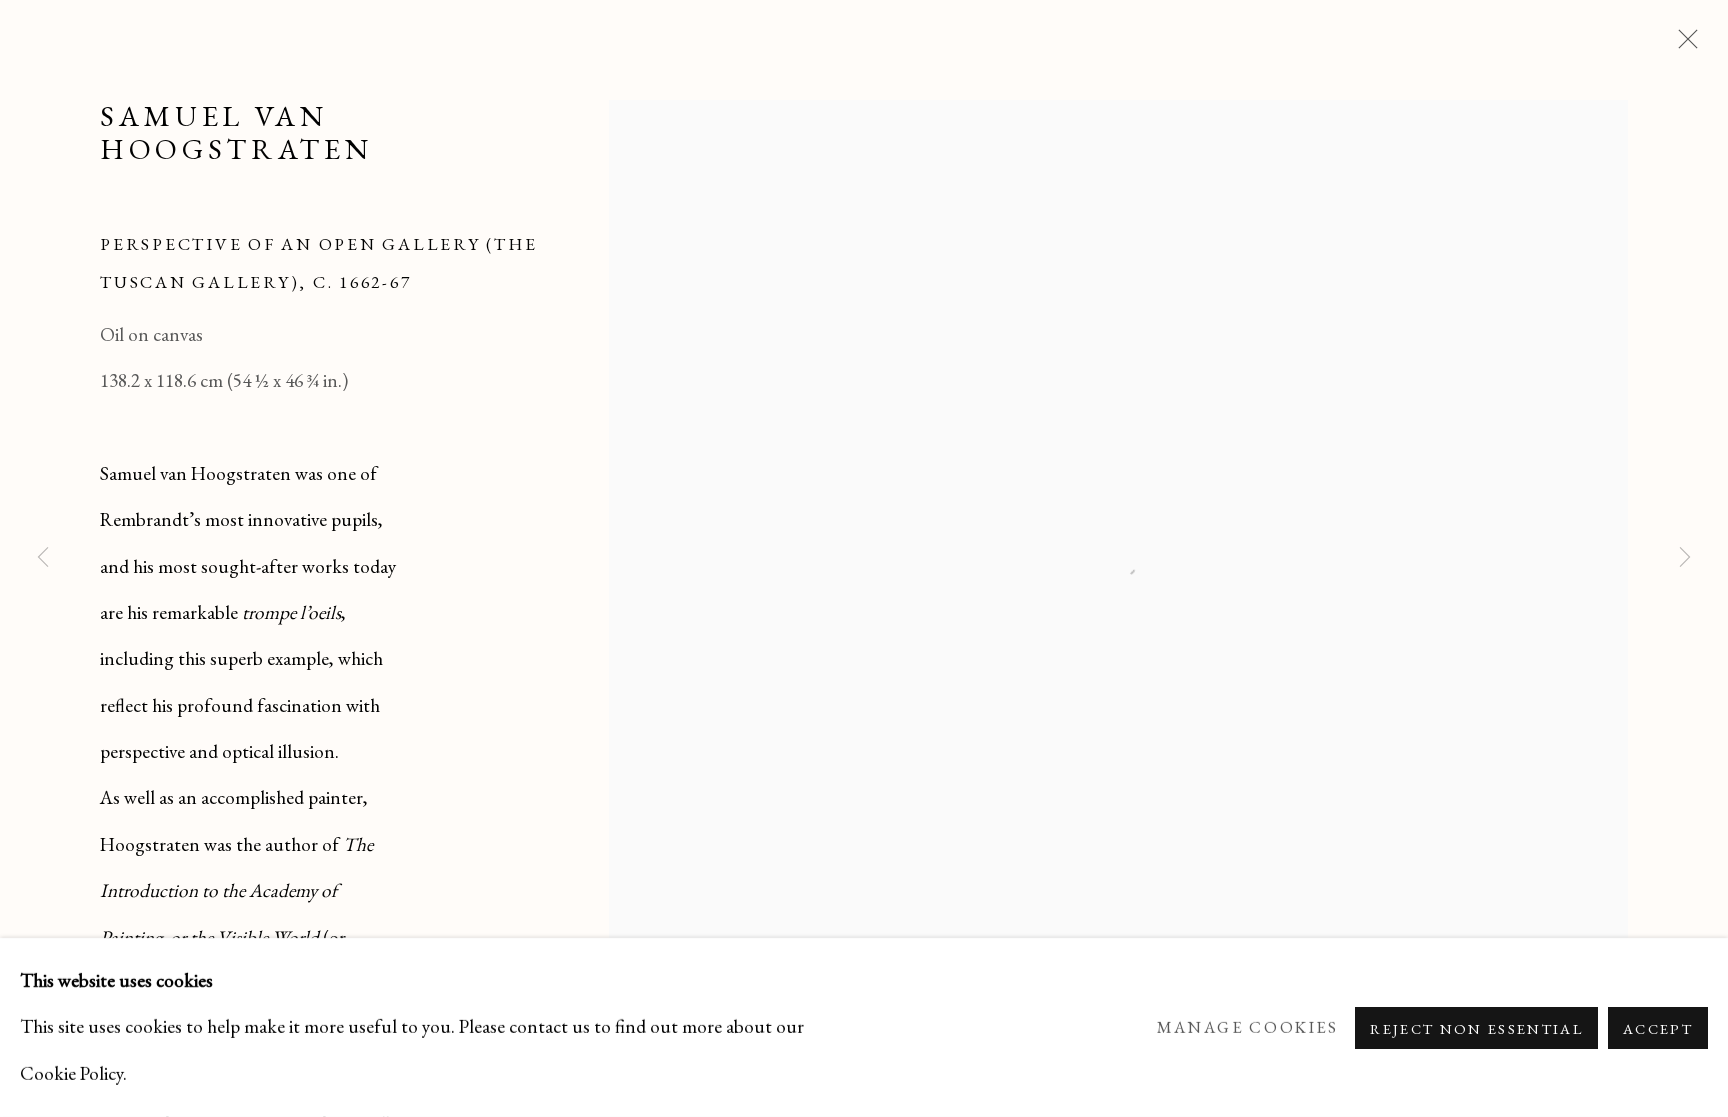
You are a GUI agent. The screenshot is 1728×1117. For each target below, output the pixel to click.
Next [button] (1685, 559)
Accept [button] (1658, 1027)
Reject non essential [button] (1476, 1027)
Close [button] (1683, 45)
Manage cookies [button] (1248, 1027)
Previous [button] (43, 559)
